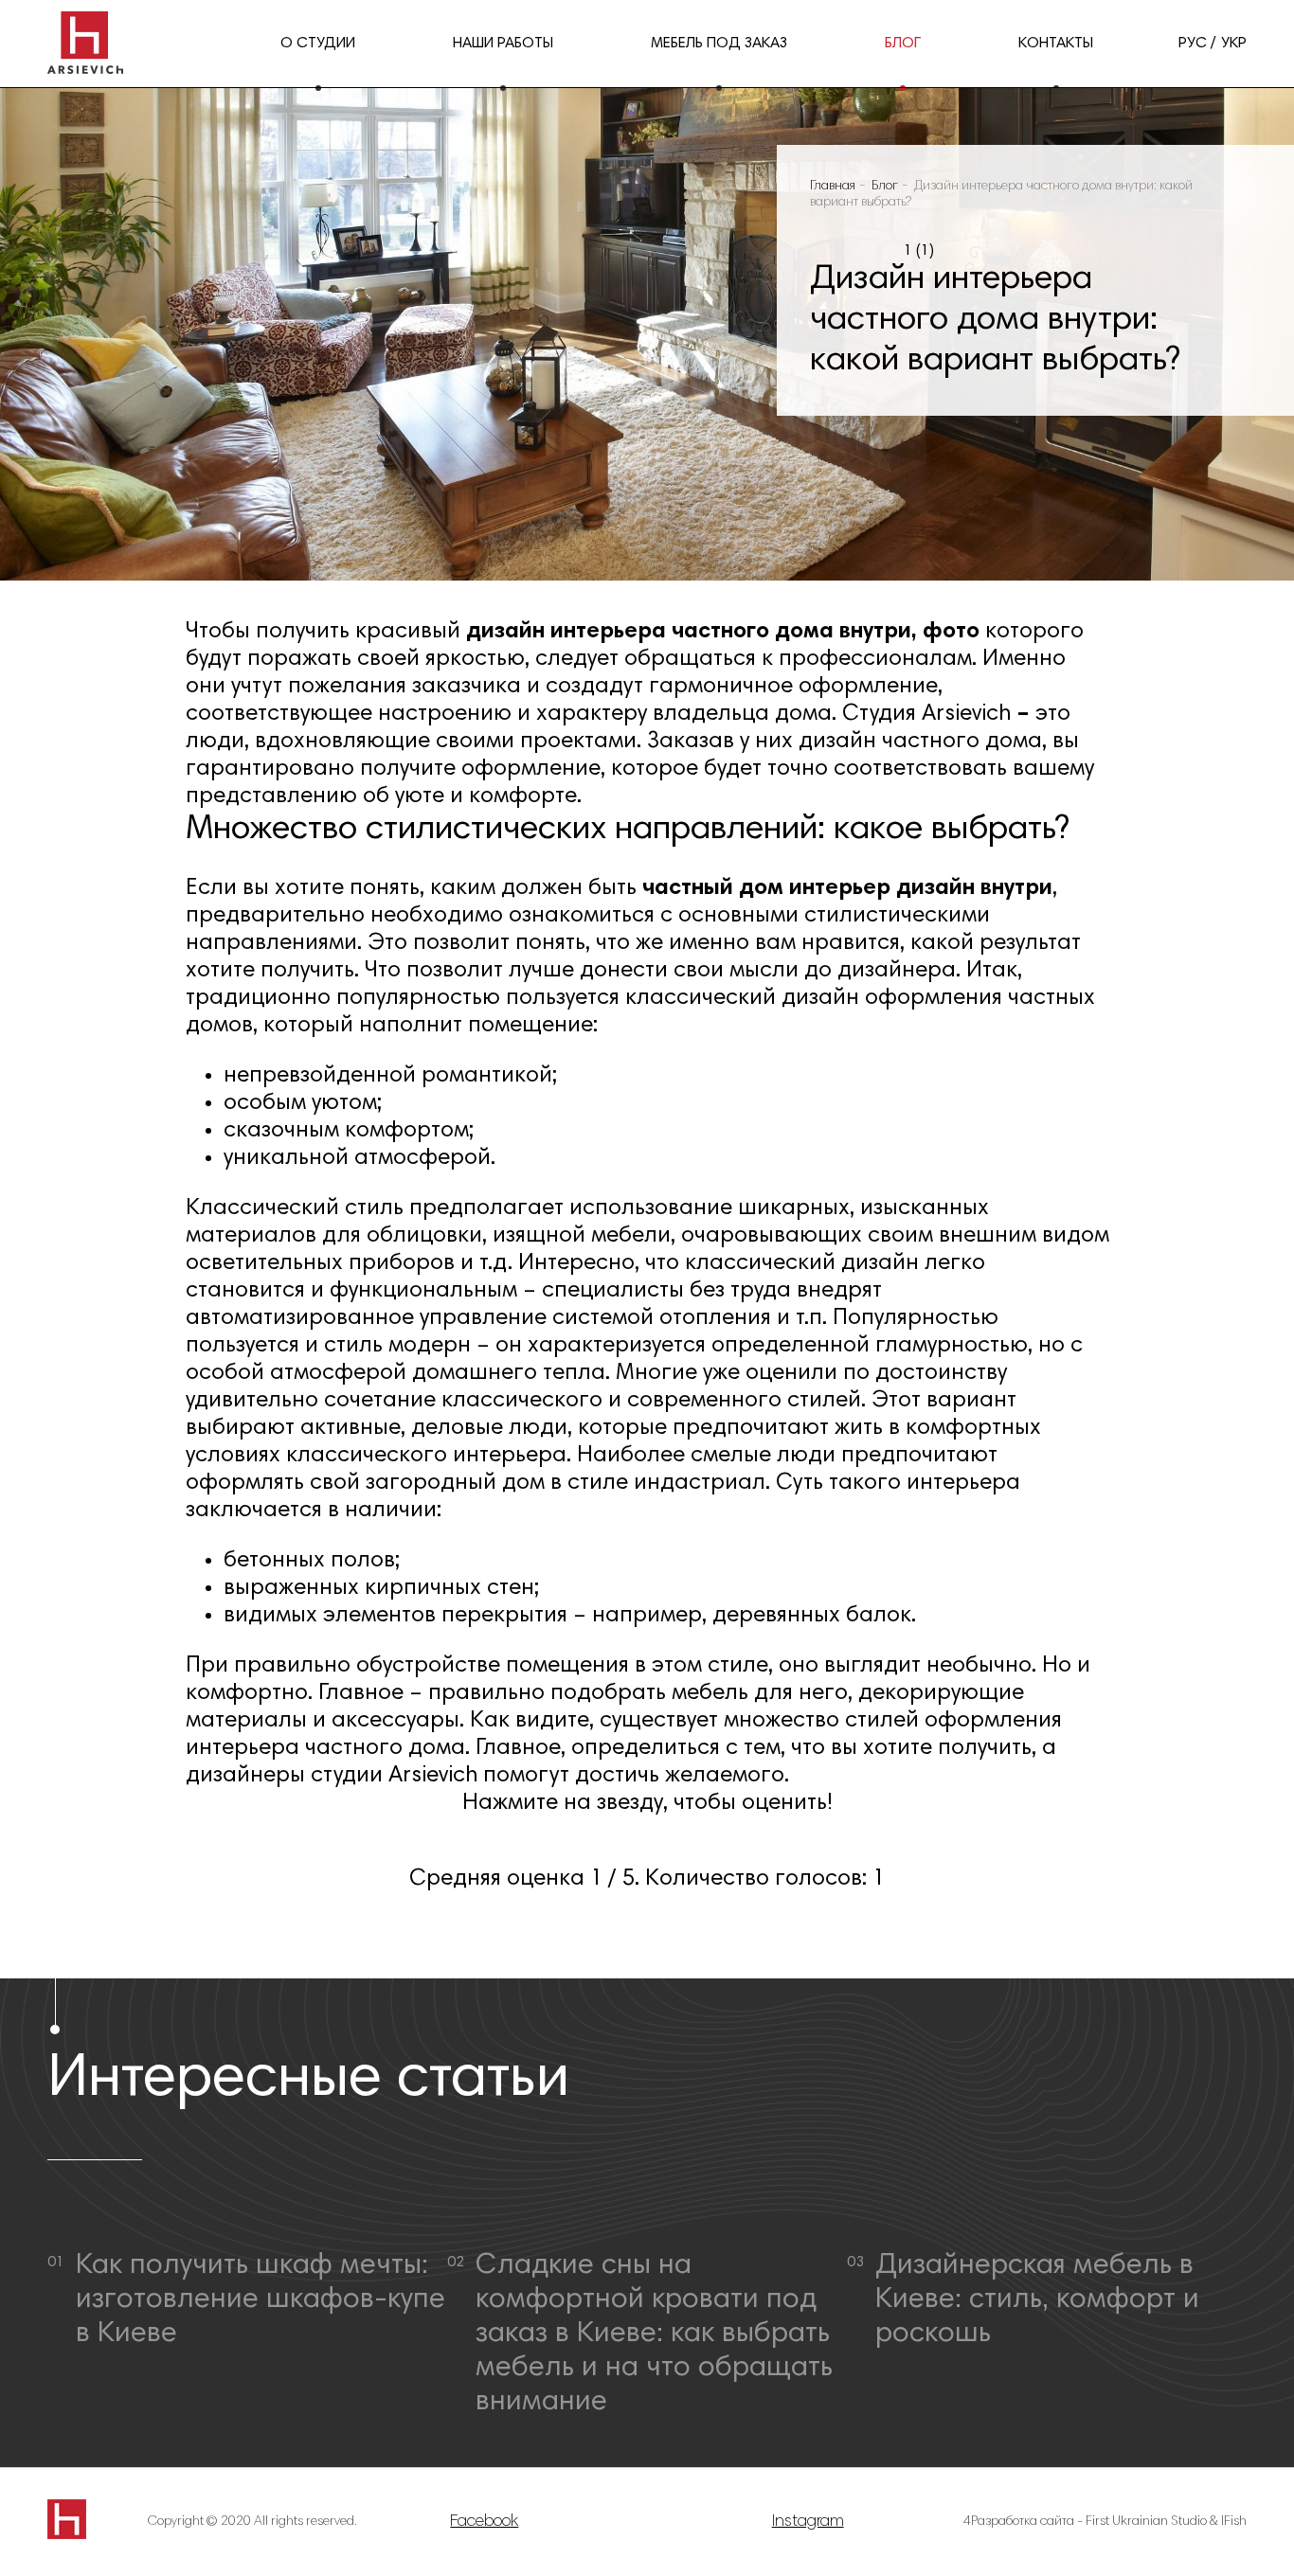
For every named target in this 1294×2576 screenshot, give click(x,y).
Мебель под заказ (719, 44)
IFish (1234, 2522)
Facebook (484, 2522)
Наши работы (503, 44)
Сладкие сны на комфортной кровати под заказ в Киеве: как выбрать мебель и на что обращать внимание (654, 2334)
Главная (833, 187)
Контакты (1056, 44)
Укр (1234, 44)
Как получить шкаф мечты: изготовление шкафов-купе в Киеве (261, 2300)
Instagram (808, 2522)
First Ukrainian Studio (1146, 2522)
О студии (318, 44)
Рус (1193, 44)
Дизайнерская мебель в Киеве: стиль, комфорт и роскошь (1037, 2300)
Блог (903, 44)
